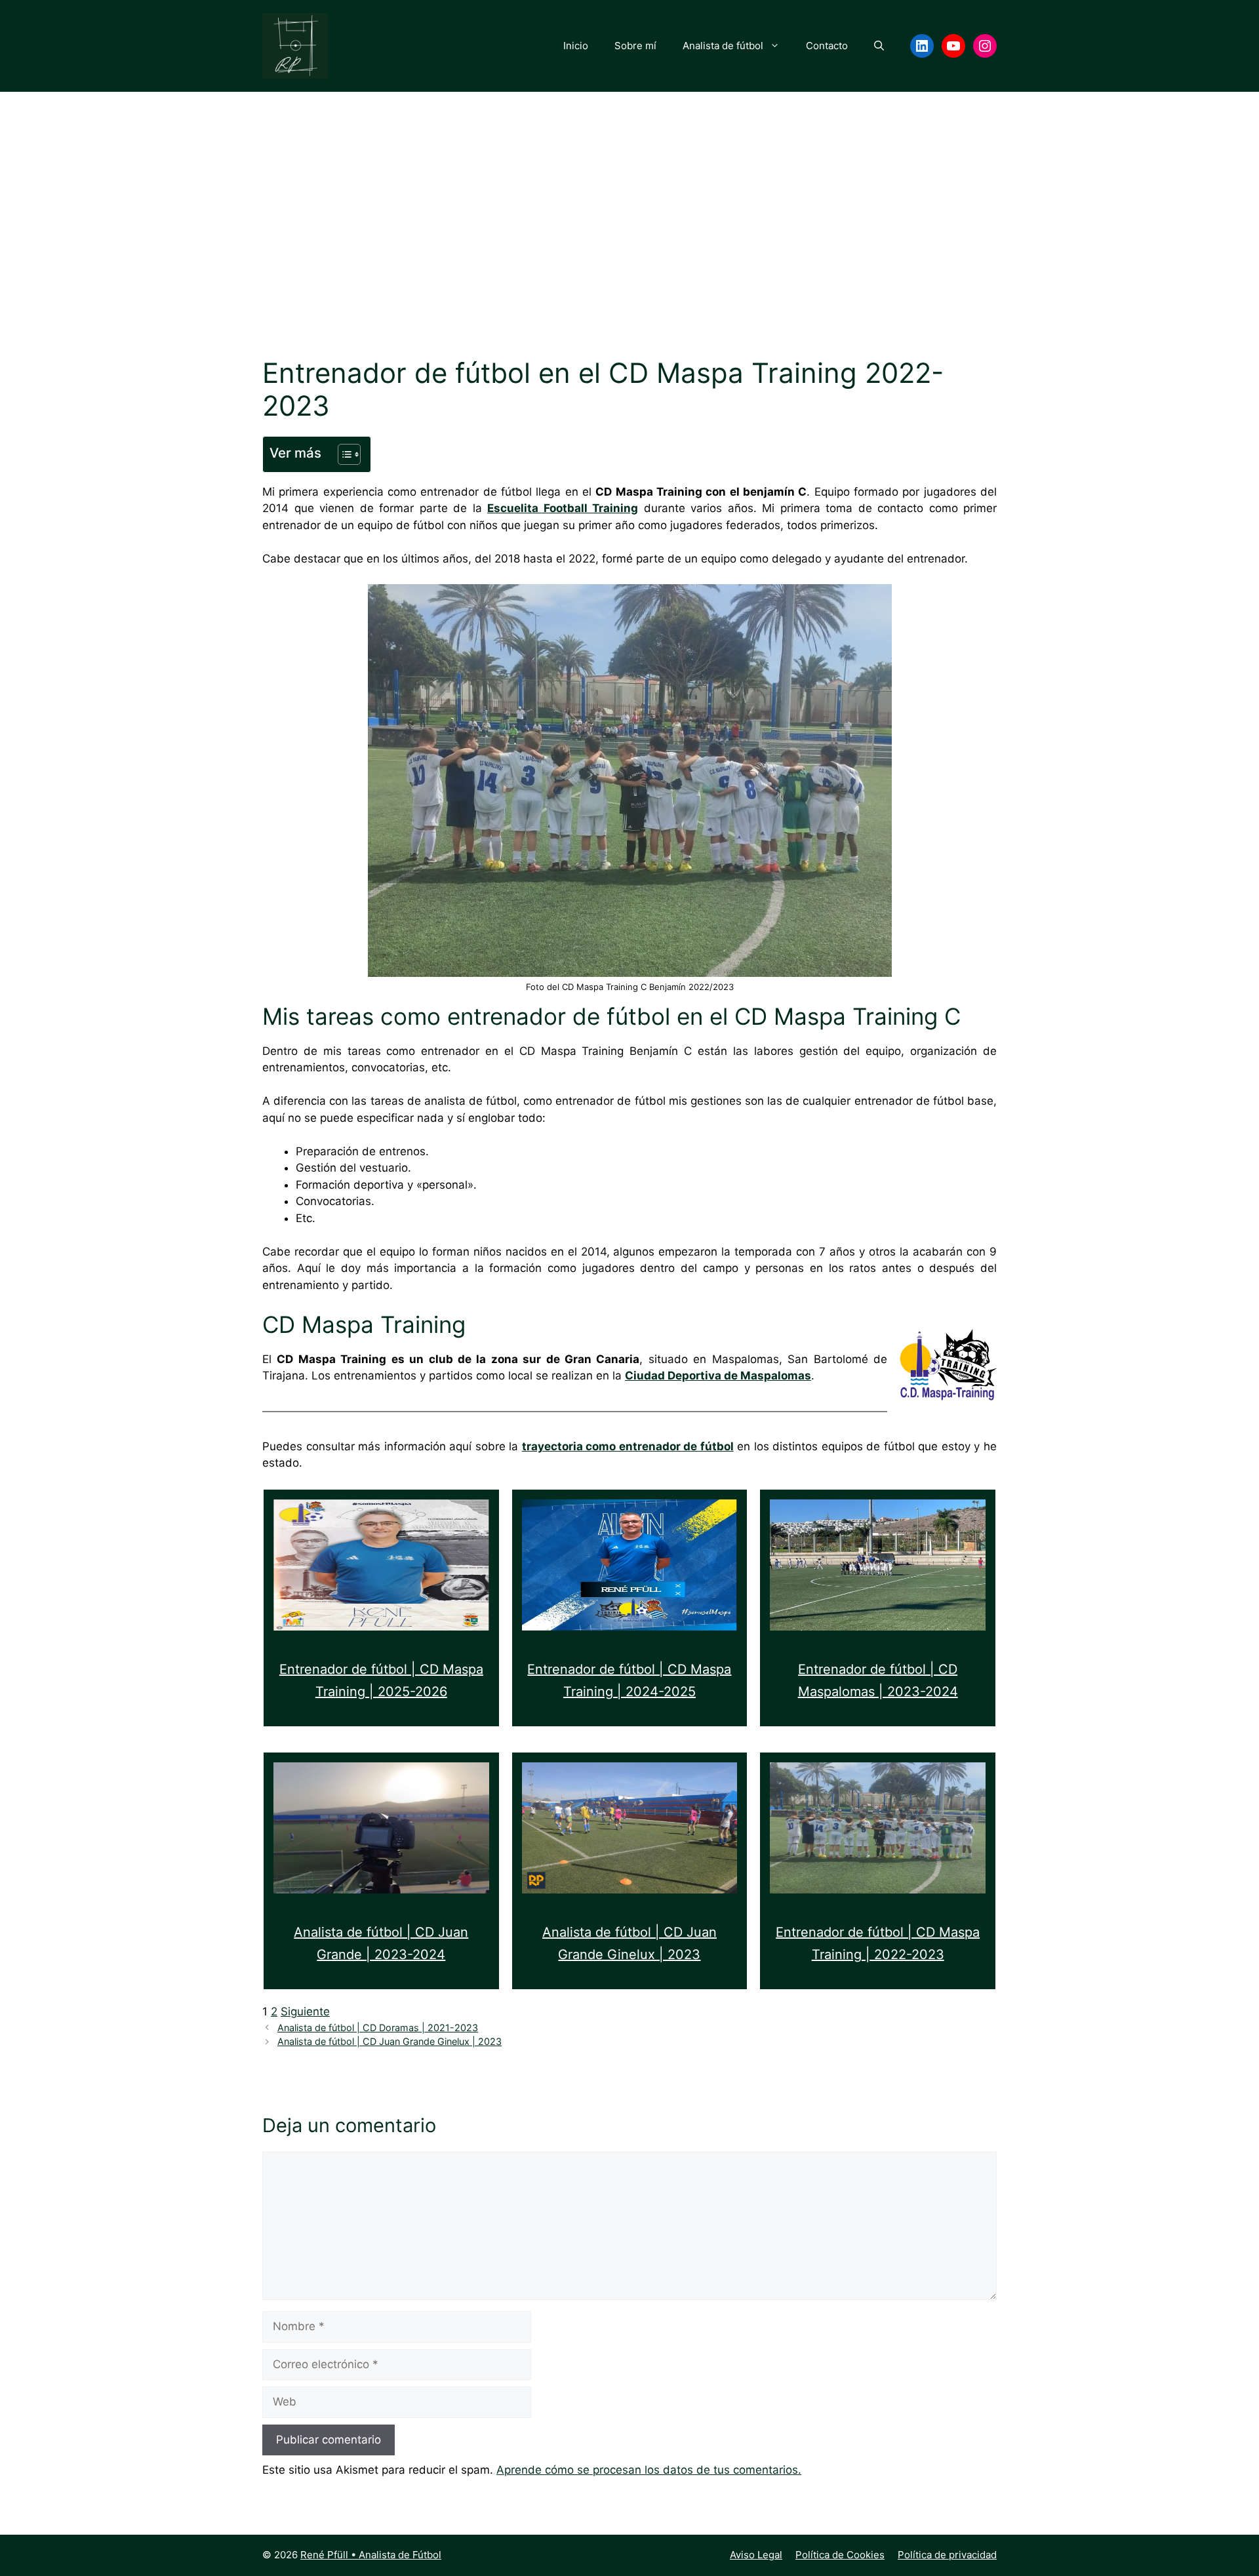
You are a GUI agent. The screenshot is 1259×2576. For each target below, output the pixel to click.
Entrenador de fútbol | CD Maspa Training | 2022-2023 (878, 1944)
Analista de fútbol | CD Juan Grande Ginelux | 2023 (629, 1944)
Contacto (827, 46)
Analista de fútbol (723, 46)
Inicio (576, 46)
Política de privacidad (947, 2555)
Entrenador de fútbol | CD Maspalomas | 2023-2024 (878, 1681)
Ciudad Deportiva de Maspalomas (718, 1376)
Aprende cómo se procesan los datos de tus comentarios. (649, 2470)
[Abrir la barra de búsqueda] (879, 46)
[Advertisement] (629, 245)
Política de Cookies (840, 2555)
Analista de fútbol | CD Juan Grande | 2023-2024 (381, 1944)
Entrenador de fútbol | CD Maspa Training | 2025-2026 (381, 1681)
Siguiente (305, 2011)
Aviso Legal (756, 2555)
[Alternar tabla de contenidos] (343, 454)
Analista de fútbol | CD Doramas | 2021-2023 (378, 2028)
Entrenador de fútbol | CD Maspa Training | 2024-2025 (629, 1681)
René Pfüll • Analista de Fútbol (371, 2555)
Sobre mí (635, 46)
